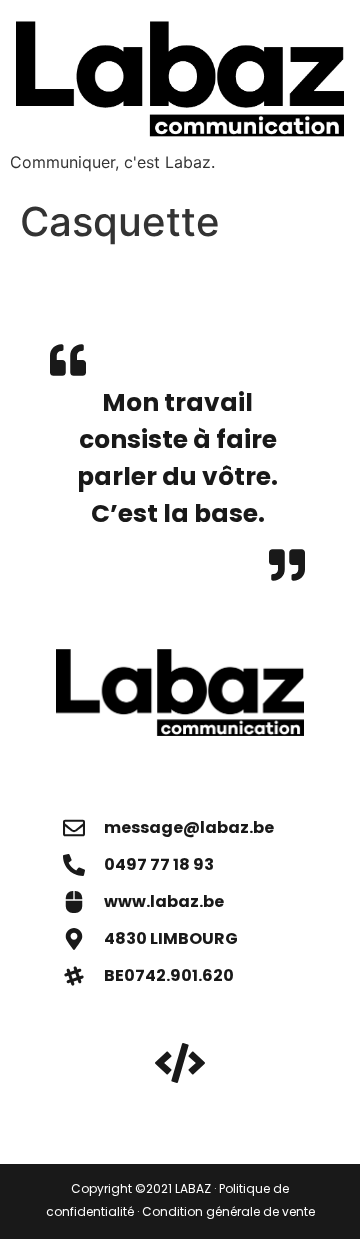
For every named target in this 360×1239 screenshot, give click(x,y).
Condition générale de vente (228, 1211)
